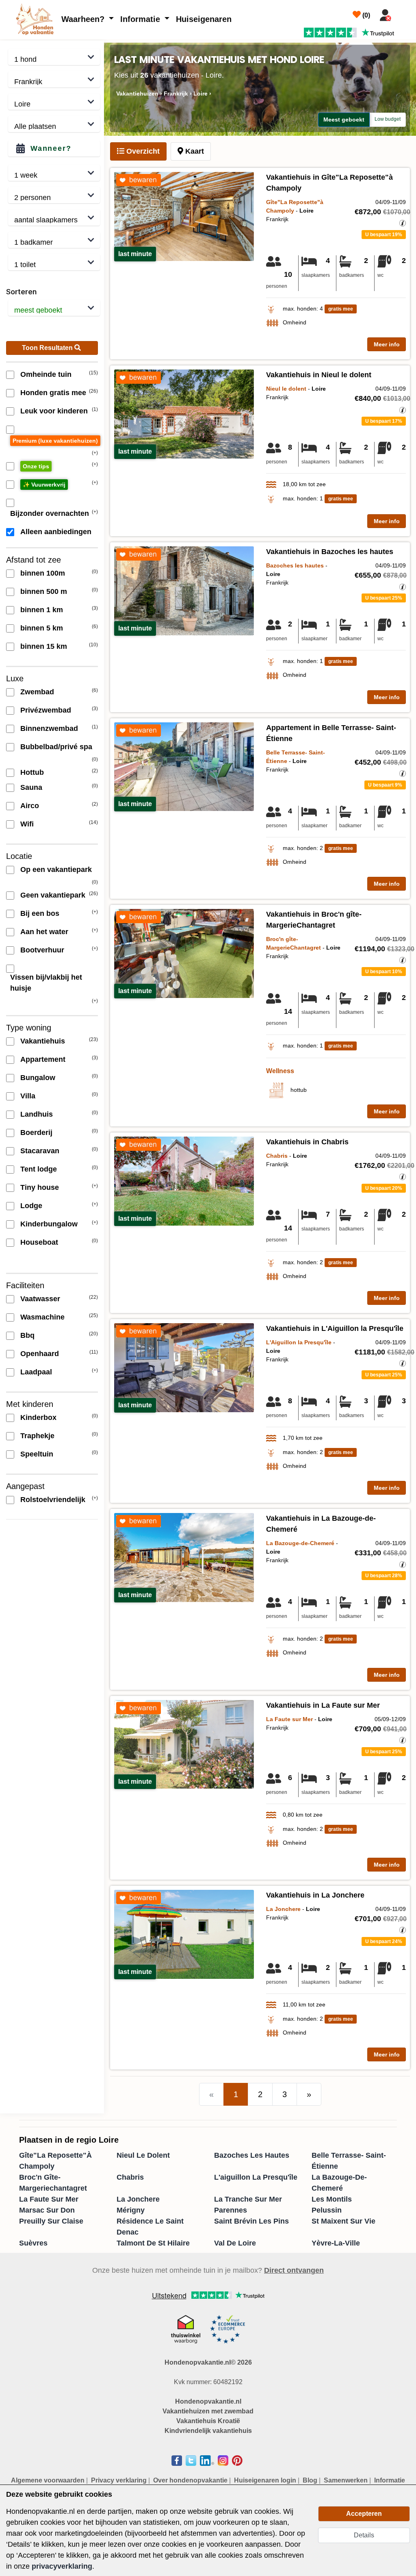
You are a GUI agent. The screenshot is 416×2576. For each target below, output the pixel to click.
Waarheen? (84, 19)
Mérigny (131, 2210)
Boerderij (36, 1133)
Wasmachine (42, 1317)
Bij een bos (40, 913)
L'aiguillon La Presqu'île (256, 2177)
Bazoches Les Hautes (252, 2155)
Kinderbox (38, 1417)
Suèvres (33, 2243)
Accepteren (364, 2514)
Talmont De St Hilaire (153, 2243)
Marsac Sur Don (47, 2210)
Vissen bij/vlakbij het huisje (46, 983)
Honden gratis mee (53, 393)
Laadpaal (36, 1372)
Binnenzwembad (49, 728)
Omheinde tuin (46, 374)
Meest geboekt (344, 120)
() (365, 15)
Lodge (31, 1206)
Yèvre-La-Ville (336, 2243)
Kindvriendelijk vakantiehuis (208, 2431)
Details (364, 2535)
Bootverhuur (42, 950)
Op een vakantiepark (56, 870)
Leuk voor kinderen (54, 411)
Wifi (27, 824)
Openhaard (40, 1354)
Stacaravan (40, 1151)
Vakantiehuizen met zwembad (208, 2411)
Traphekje (37, 1436)
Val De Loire (235, 2243)
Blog (310, 2480)
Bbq (27, 1335)
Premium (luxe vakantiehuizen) (55, 441)
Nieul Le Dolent (143, 2155)
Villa (28, 1096)
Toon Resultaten (48, 348)
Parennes (231, 2210)
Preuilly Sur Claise (51, 2221)
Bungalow (38, 1078)
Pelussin (327, 2210)
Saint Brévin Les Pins (251, 2221)
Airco (30, 806)
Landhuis (37, 1114)
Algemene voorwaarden (48, 2480)
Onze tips (36, 466)
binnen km (42, 610)
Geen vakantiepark (53, 895)
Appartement (43, 1059)
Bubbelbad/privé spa (56, 747)
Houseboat (39, 1242)
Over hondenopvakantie (190, 2480)
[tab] (138, 151)
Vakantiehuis (43, 1041)
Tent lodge (39, 1169)
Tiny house (40, 1187)
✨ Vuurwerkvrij (44, 485)
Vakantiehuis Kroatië (208, 2421)
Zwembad (37, 692)
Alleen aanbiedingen (56, 532)
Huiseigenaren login (265, 2480)
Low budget (388, 119)
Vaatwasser (40, 1299)
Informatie (141, 19)
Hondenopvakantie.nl (208, 2401)
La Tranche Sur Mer (248, 2199)
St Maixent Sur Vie (343, 2221)
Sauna (31, 787)
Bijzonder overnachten (50, 513)
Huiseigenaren (204, 19)
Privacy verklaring (119, 2480)
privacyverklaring (62, 2566)
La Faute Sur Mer (49, 2199)
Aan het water (44, 932)
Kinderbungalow (49, 1224)
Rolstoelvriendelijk (53, 1500)
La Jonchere (138, 2199)
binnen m (43, 573)
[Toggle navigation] (405, 13)
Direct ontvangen (294, 2270)
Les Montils (332, 2199)
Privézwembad (46, 710)
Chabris (130, 2177)
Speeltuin (37, 1454)
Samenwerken (346, 2480)
